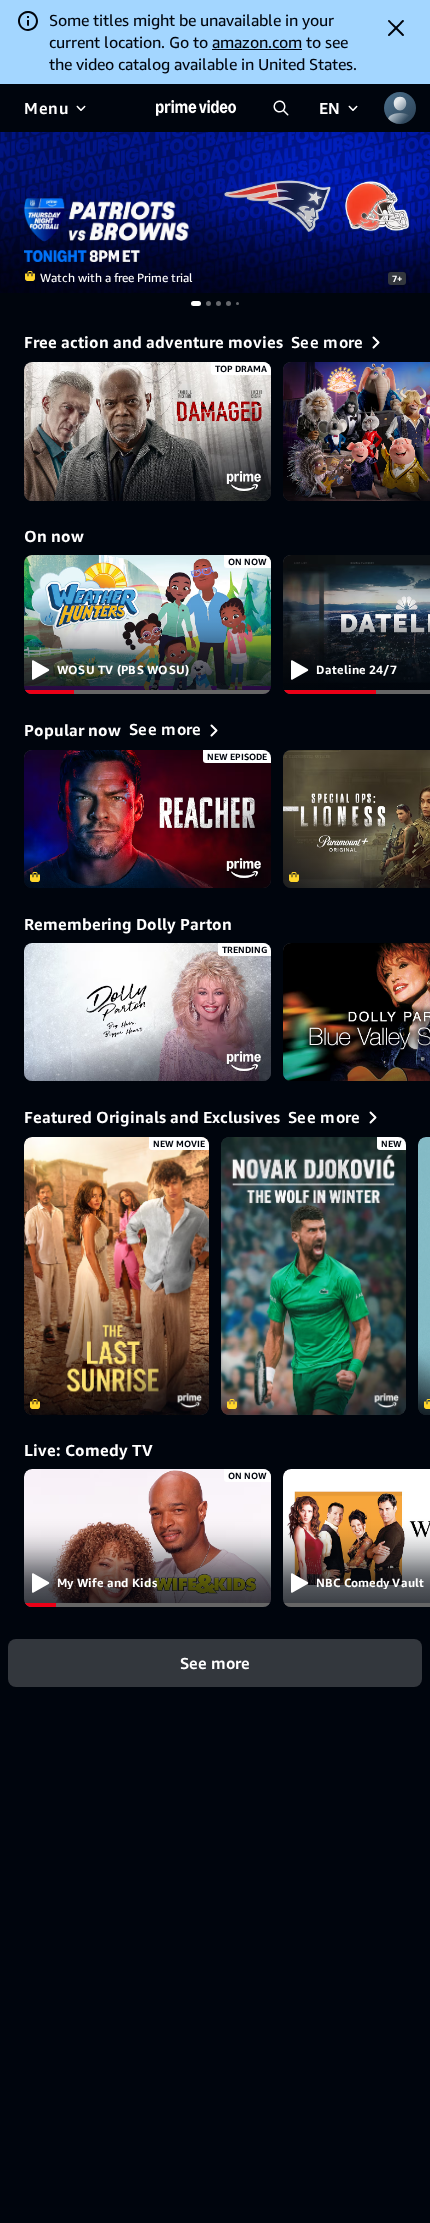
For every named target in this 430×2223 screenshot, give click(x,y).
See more (215, 1663)
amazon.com (257, 42)
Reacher (147, 819)
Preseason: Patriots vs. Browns (215, 212)
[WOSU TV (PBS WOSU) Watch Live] (147, 624)
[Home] (196, 108)
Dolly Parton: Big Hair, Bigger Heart (147, 1012)
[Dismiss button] (396, 28)
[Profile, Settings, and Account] (400, 108)
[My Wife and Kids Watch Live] (147, 1538)
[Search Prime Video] (281, 108)
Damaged (147, 431)
